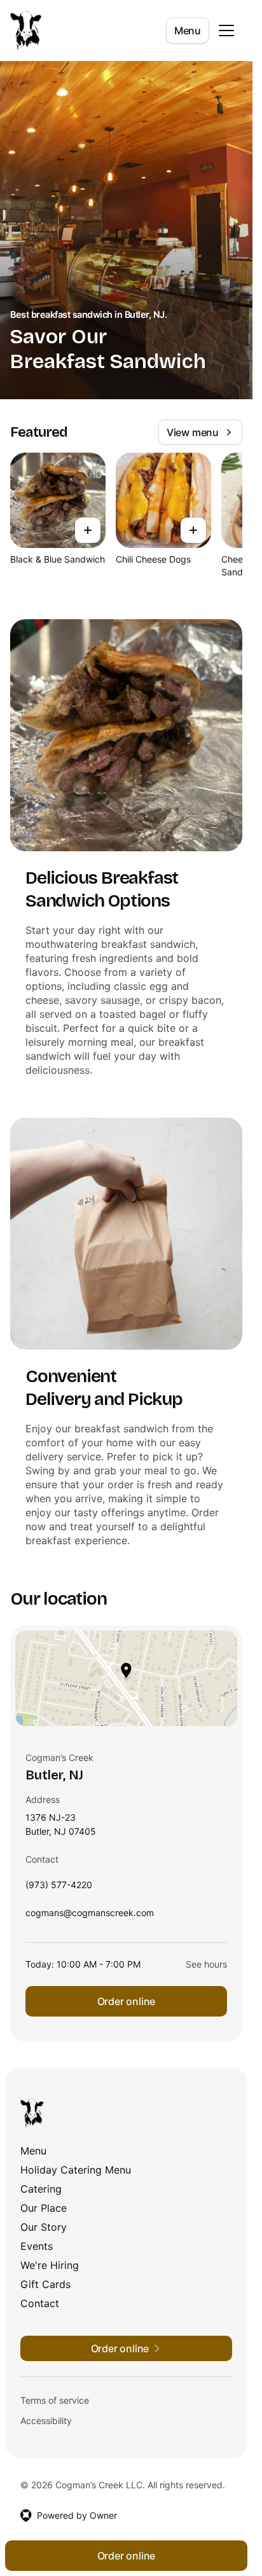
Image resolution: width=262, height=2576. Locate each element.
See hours (206, 1964)
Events (37, 2246)
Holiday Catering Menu (76, 2170)
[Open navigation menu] (226, 31)
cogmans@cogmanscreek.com (90, 1916)
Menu (188, 31)
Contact (40, 2303)
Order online (127, 2001)
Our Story (44, 2227)
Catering (41, 2189)
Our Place (44, 2208)
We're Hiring (50, 2265)
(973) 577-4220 (59, 1888)
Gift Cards (45, 2284)
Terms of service (55, 2400)
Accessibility (46, 2421)
